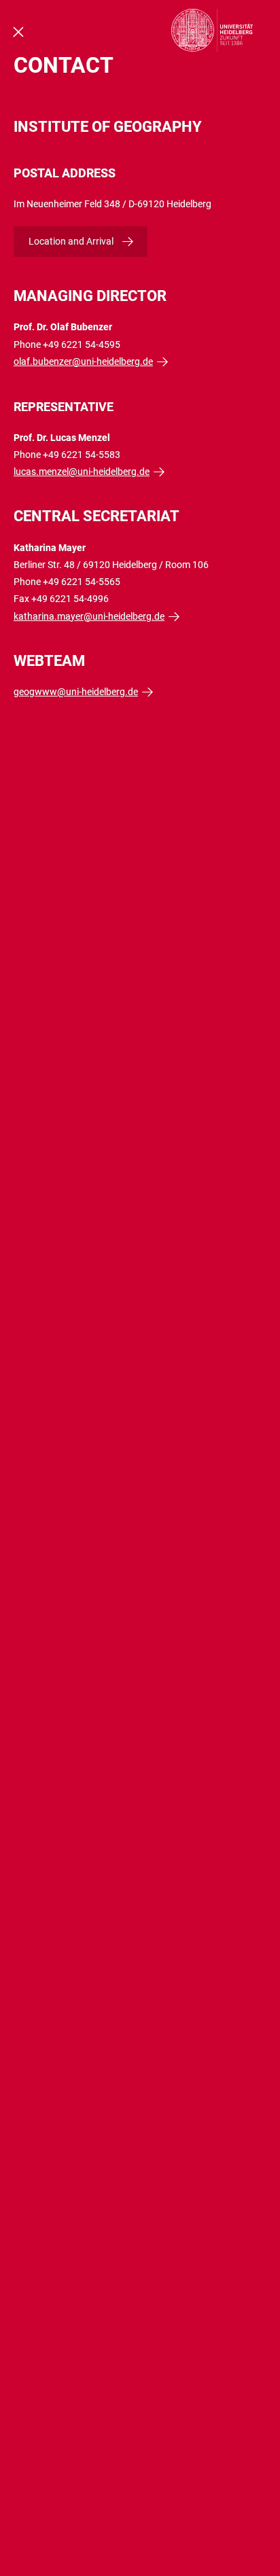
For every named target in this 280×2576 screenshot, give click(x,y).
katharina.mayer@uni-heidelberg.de (89, 616)
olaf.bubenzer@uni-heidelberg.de (83, 361)
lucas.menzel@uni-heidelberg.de (82, 472)
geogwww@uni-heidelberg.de (76, 692)
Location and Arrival (71, 241)
